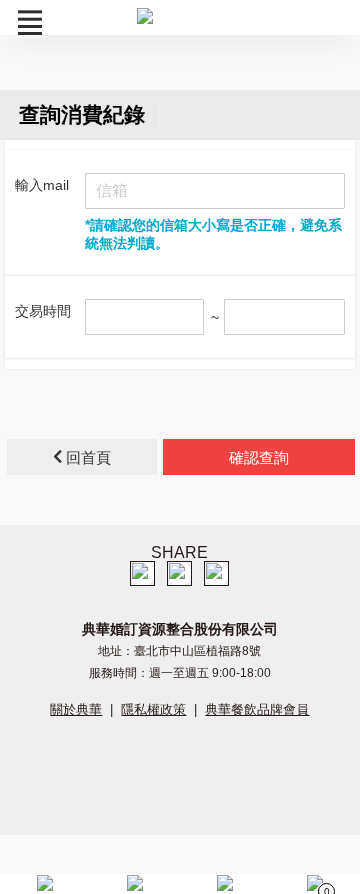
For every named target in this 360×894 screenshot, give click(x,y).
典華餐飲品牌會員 (257, 709)
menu (30, 23)
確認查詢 (259, 457)
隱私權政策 (153, 709)
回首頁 (86, 457)
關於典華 (76, 709)
